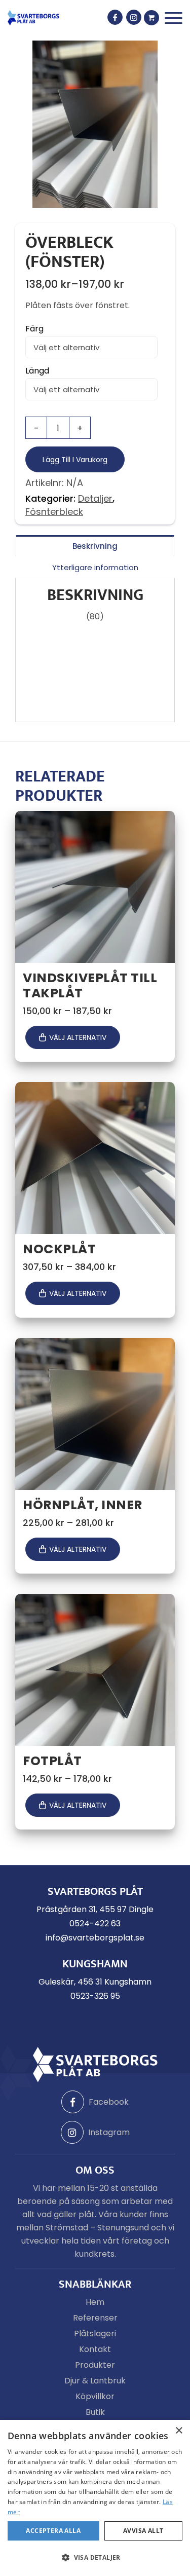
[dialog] (95, 2498)
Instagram (109, 2132)
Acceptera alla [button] (53, 2531)
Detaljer (95, 498)
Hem (95, 2302)
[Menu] (174, 18)
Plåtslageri (95, 2334)
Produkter (95, 2365)
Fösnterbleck (54, 512)
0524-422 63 (95, 1924)
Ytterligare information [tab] (95, 567)
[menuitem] (174, 18)
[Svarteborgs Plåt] (33, 18)
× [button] (179, 2431)
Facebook (109, 2102)
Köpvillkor (95, 2396)
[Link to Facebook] (115, 17)
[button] (95, 2558)
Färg (34, 329)
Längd (37, 371)
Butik (95, 2412)
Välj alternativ (78, 1037)
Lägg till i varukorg (75, 460)
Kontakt (95, 2349)
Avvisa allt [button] (143, 2531)
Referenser (95, 2318)
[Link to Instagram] (134, 17)
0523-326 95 (95, 1996)
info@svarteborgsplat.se (95, 1938)
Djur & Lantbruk (95, 2381)
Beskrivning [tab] (95, 546)
